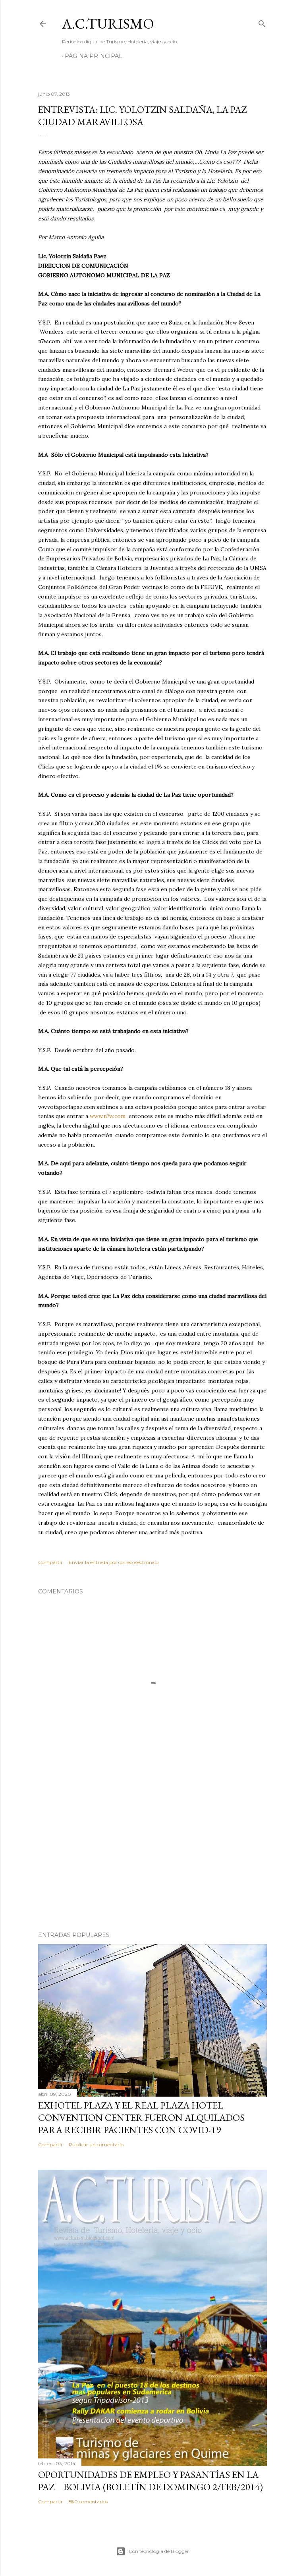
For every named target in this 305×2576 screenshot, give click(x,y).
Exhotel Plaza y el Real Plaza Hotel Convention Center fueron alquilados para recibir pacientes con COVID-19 (141, 2117)
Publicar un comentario (96, 2144)
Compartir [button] (50, 1562)
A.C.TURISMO (108, 24)
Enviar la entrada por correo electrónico (114, 1562)
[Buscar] (262, 22)
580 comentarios (88, 2502)
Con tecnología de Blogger (159, 2551)
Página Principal (94, 56)
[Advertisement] (152, 1856)
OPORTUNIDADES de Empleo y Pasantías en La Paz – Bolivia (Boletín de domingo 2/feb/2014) (151, 2481)
